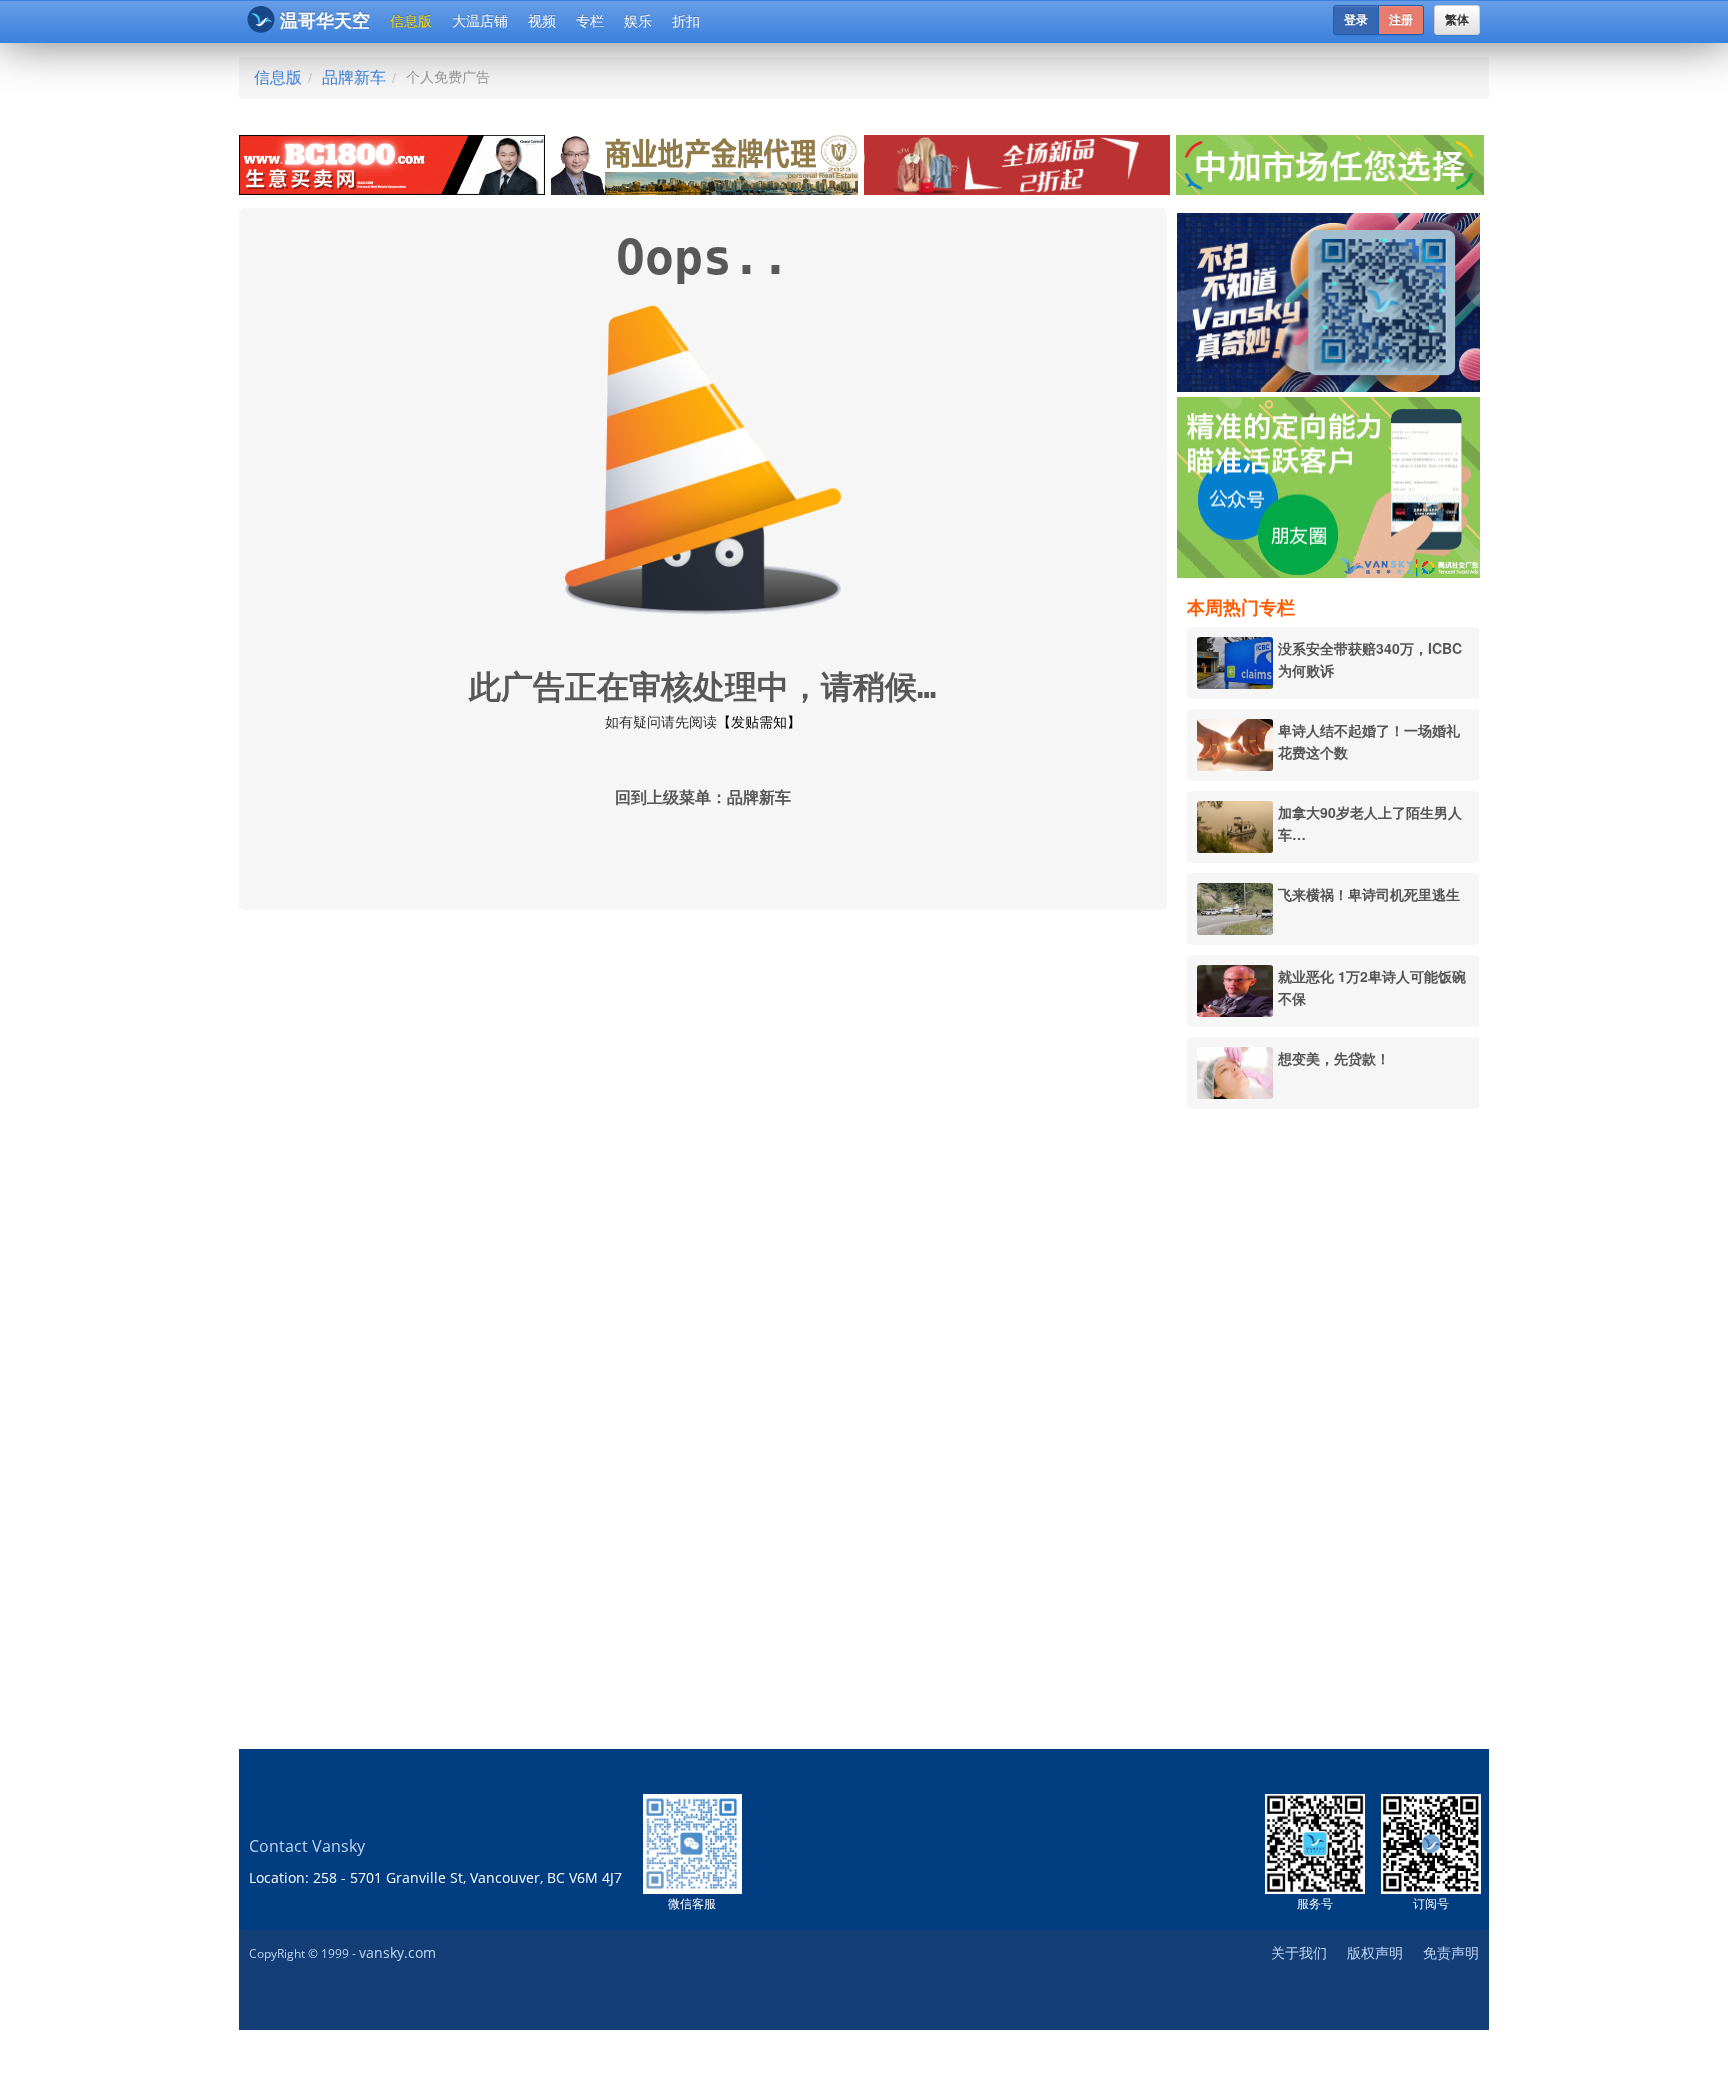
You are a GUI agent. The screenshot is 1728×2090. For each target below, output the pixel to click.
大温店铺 (480, 21)
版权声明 (1375, 1952)
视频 (542, 21)
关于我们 (1299, 1952)
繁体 (1457, 20)
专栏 (590, 21)
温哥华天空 (325, 21)
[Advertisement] (1333, 1429)
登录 (1356, 20)
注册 (1401, 20)
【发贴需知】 (759, 722)
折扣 (686, 21)
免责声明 (1451, 1952)
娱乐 (638, 21)
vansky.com (397, 1952)
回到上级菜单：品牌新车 (703, 797)
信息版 (411, 21)
